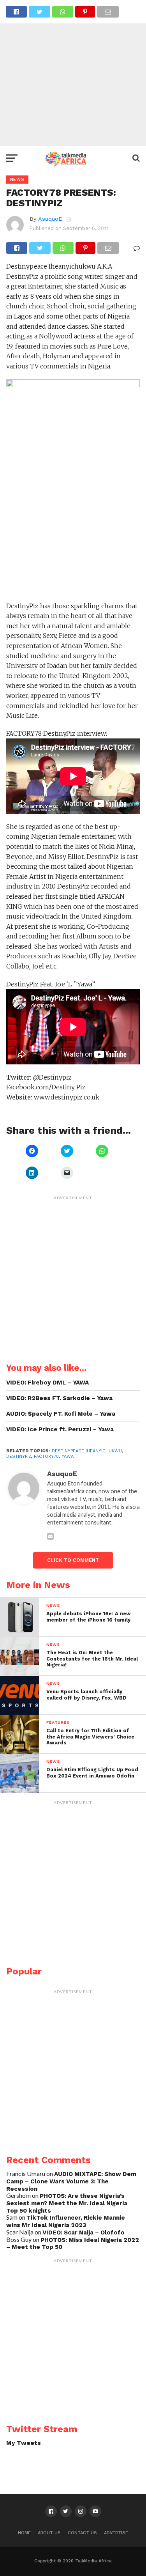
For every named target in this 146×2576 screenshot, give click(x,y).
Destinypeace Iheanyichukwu (87, 1451)
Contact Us (82, 2533)
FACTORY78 (46, 1456)
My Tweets (24, 2443)
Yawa (68, 1456)
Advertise (116, 2533)
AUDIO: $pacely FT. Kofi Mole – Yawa (61, 1414)
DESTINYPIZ (19, 1456)
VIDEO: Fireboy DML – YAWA (47, 1383)
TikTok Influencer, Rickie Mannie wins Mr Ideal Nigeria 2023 (66, 2221)
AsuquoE (50, 219)
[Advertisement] (73, 73)
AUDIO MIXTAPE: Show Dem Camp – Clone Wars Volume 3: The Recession (71, 2181)
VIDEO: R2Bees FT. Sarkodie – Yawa (59, 1398)
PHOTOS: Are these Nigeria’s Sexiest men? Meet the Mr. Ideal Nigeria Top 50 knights (67, 2203)
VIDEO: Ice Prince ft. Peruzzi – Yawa (60, 1429)
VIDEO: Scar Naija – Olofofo (84, 2233)
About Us (49, 2533)
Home (24, 2533)
